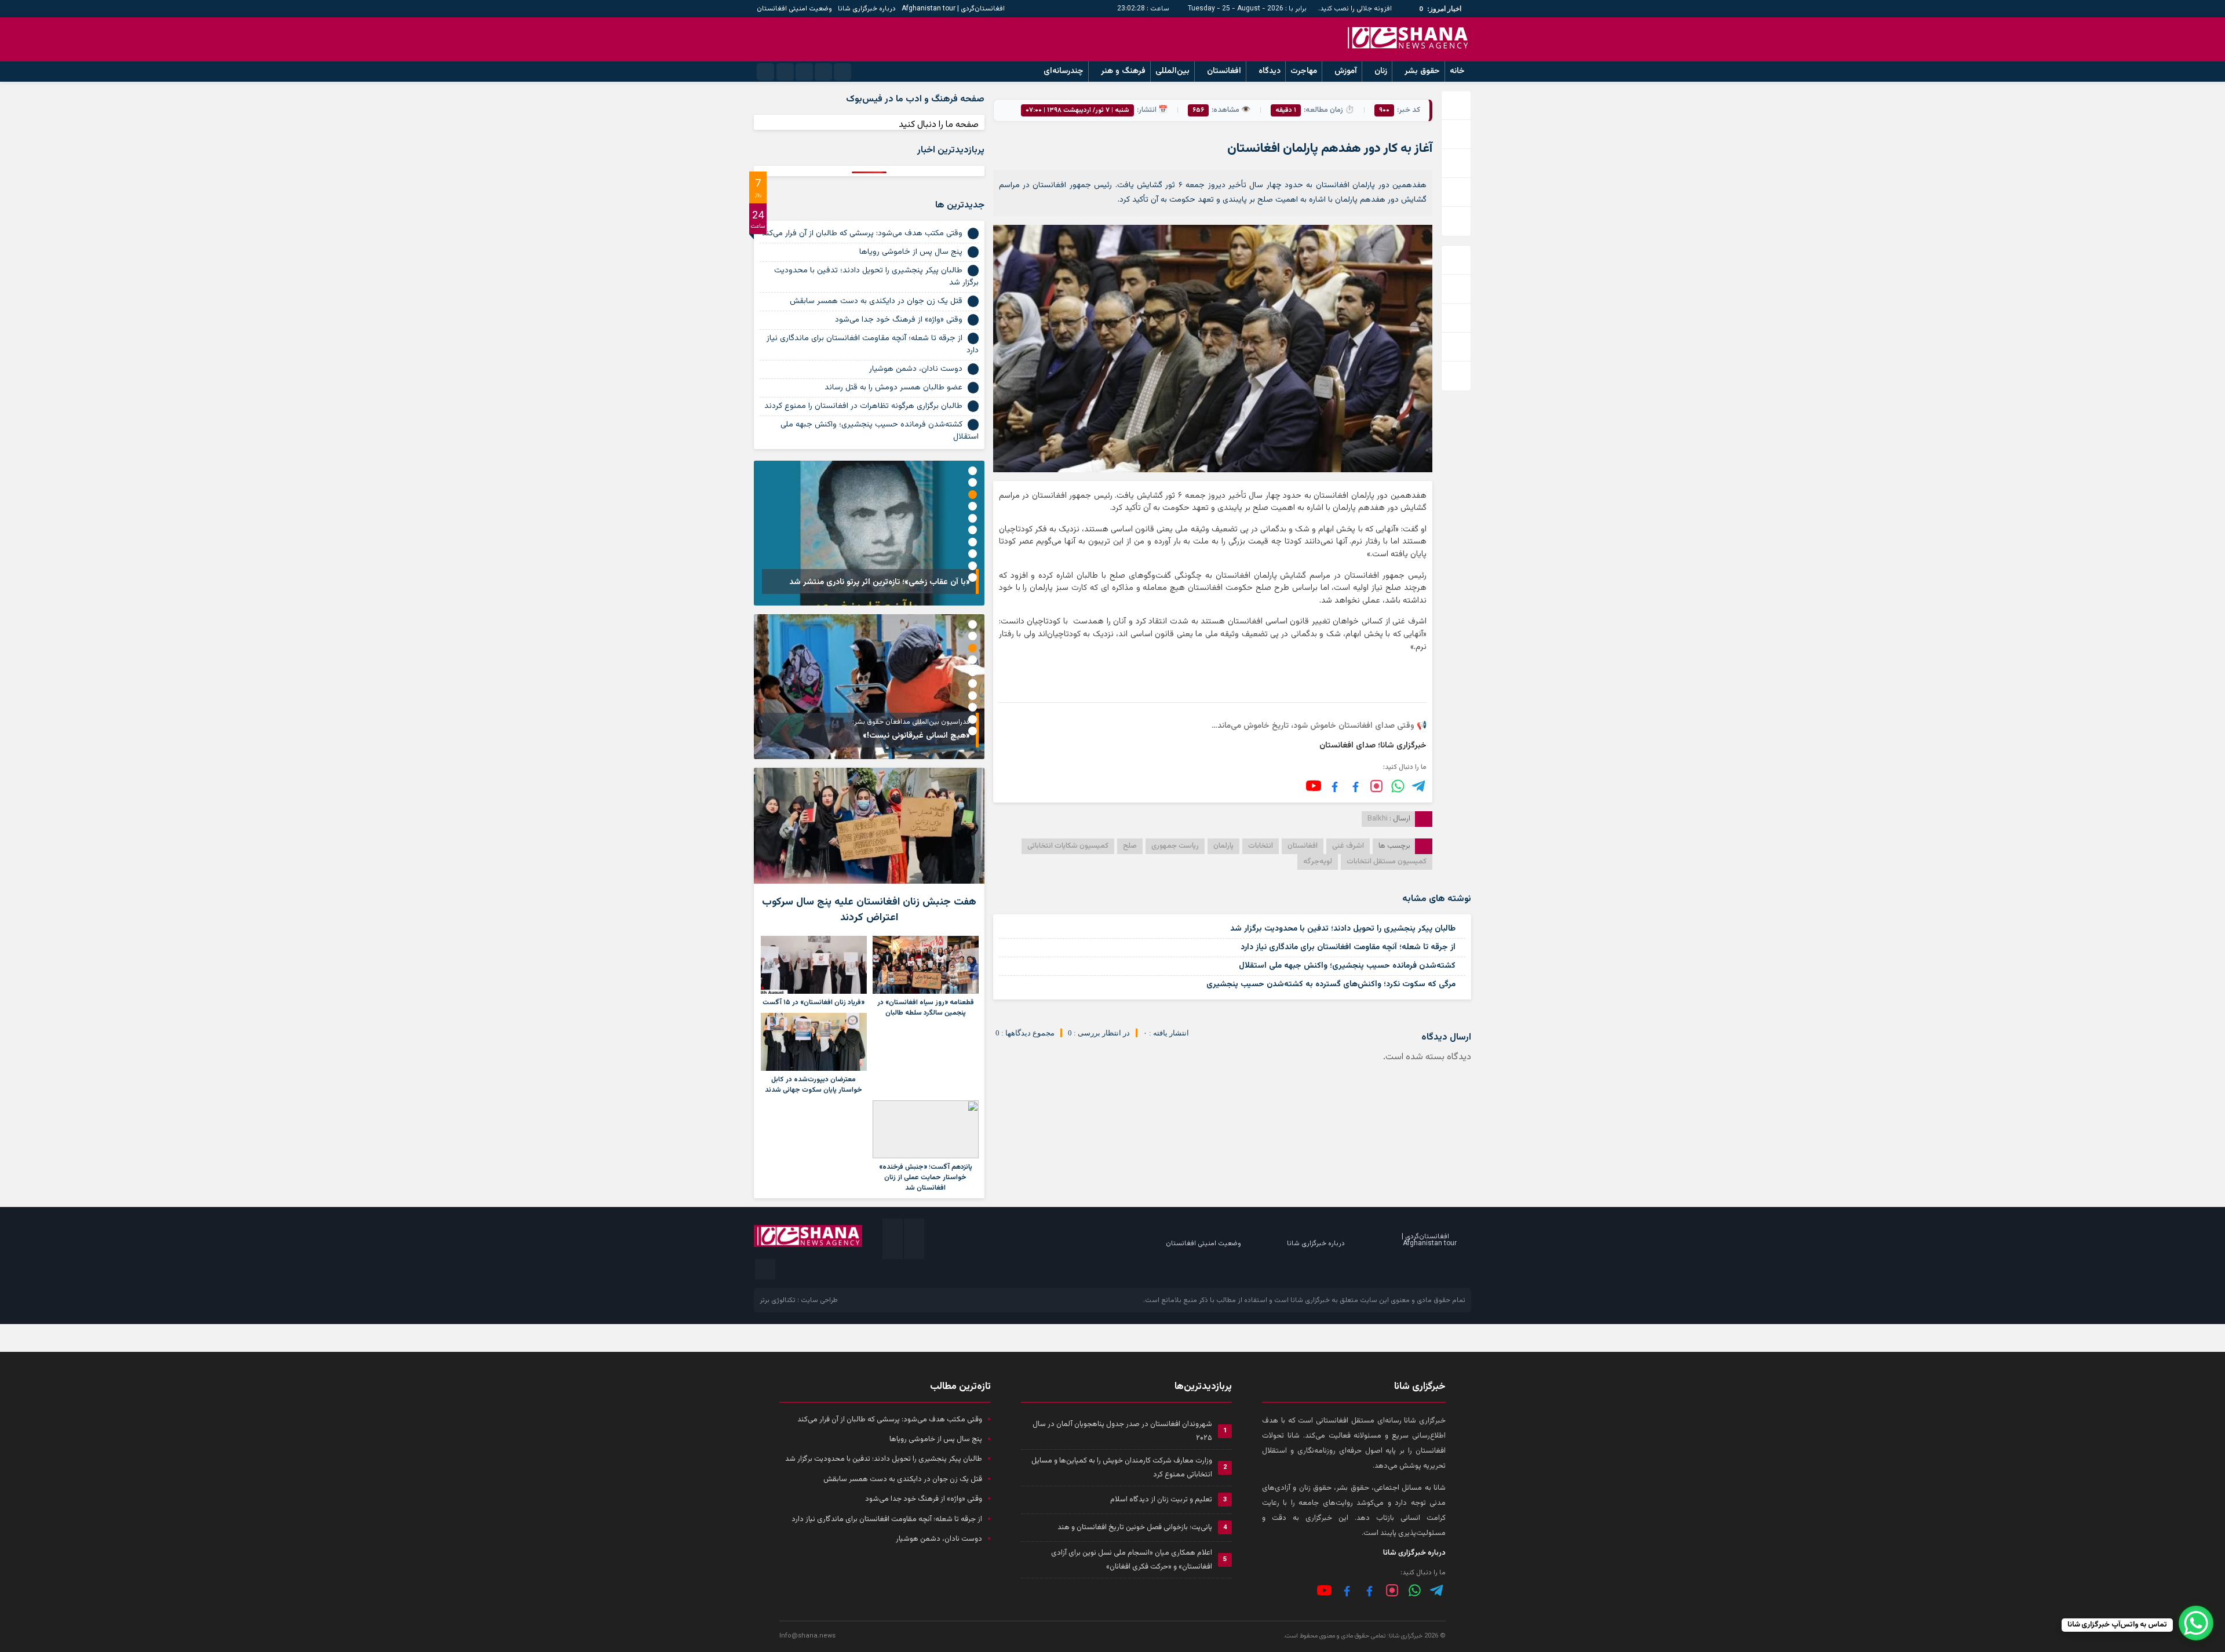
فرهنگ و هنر (1123, 71)
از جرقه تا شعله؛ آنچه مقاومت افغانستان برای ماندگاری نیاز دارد (1348, 947)
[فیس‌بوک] (1356, 786)
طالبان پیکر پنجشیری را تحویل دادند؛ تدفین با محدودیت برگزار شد (1343, 929)
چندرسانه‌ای (1064, 71)
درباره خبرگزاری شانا (867, 9)
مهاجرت (1304, 71)
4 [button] (973, 506)
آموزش (1346, 71)
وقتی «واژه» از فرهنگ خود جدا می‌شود (899, 320)
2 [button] (973, 482)
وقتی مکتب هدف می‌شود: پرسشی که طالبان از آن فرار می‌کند (862, 234)
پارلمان (1223, 846)
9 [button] (973, 566)
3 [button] (973, 495)
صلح (1130, 846)
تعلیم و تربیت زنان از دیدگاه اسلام (1161, 1500)
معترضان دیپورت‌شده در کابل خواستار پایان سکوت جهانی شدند (814, 1085)
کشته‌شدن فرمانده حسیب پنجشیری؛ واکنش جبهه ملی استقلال (1347, 966)
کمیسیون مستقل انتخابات (1387, 862)
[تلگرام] (1419, 786)
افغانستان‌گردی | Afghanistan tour (953, 9)
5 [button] (973, 518)
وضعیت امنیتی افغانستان (794, 9)
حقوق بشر (1422, 71)
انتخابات (1261, 846)
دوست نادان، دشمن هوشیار (916, 369)
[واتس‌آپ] (1398, 786)
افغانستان (1224, 71)
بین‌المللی (1172, 71)
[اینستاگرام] (1376, 786)
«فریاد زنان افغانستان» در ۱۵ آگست (814, 1002)
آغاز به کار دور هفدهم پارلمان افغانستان (1330, 149)
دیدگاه (1270, 71)
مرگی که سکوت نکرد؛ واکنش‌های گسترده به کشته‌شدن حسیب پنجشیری (1331, 984)
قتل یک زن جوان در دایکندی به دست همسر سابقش (876, 301)
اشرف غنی (1348, 846)
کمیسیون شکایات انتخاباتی (1068, 846)
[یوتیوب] (1314, 786)
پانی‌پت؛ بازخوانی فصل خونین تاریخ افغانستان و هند (1135, 1527)
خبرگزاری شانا (1310, 1300)
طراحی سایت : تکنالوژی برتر (799, 1300)
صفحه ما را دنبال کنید (939, 125)
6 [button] (973, 530)
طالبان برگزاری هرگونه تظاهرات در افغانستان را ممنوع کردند (863, 406)
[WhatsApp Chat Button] (2196, 1623)
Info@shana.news (807, 1636)
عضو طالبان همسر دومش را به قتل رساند (893, 388)
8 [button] (973, 554)
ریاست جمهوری (1175, 846)
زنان (1381, 71)
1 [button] (973, 471)
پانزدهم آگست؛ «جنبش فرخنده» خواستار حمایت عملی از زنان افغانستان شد (926, 1177)
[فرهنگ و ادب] (1335, 786)
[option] (869, 533)
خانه (1457, 71)
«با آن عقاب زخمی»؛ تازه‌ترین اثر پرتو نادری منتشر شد (880, 582)
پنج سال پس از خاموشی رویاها (911, 252)
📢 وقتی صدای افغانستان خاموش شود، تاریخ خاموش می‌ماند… (1319, 726)
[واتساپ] (1415, 1590)
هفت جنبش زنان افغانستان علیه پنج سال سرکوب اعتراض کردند (869, 910)
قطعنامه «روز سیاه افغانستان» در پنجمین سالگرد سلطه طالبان (926, 1008)
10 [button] (973, 577)
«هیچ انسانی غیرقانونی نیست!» (916, 736)
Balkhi (1378, 819)
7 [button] (973, 542)
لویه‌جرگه (1318, 862)
